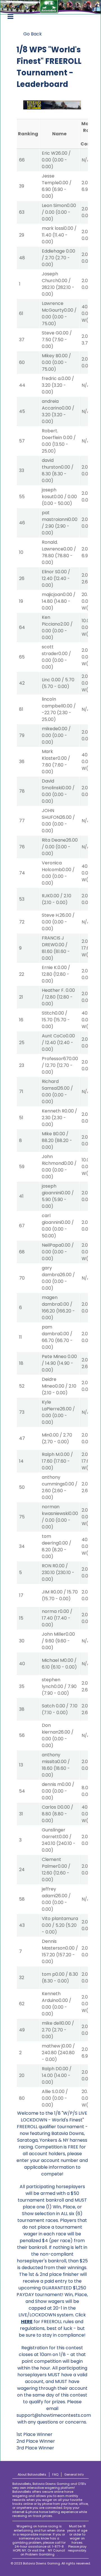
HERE (27, 2322)
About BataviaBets (32, 2474)
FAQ (55, 2474)
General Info (74, 2474)
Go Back (33, 34)
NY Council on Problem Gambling (43, 2552)
